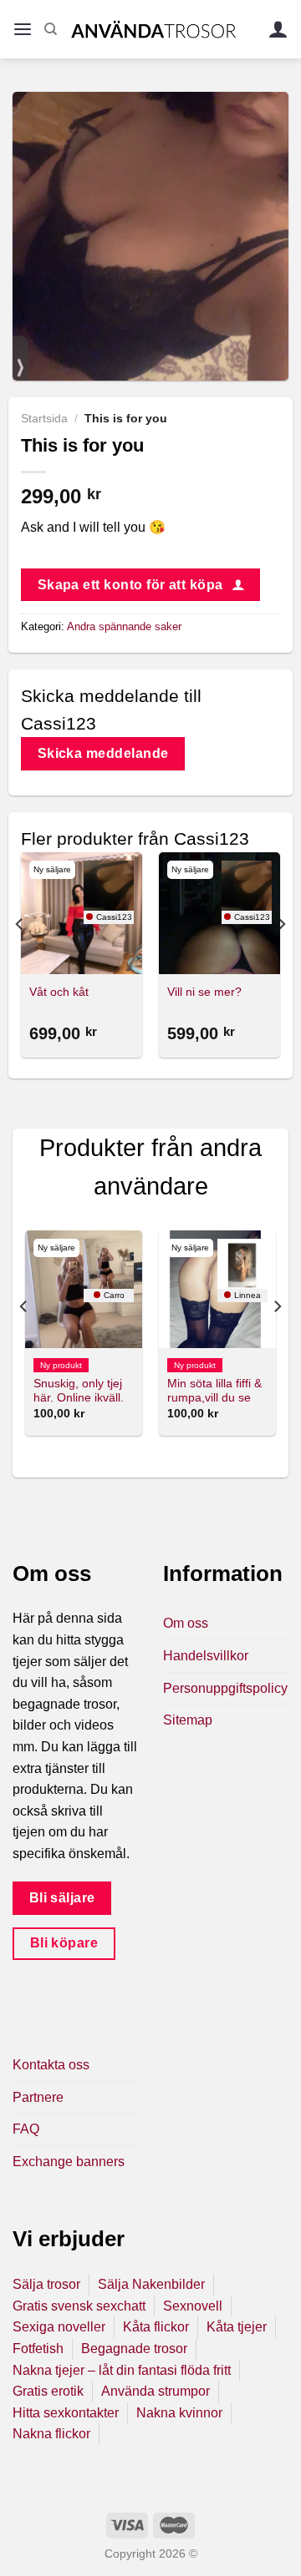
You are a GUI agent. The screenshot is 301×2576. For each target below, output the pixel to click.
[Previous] (20, 957)
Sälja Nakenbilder (151, 2284)
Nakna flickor (51, 2434)
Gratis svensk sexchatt (79, 2306)
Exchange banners (69, 2162)
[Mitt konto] (278, 30)
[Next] (281, 957)
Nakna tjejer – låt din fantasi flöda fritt (122, 2370)
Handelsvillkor (206, 1656)
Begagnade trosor (134, 2349)
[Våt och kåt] (82, 913)
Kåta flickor (156, 2327)
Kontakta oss (51, 2065)
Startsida (44, 419)
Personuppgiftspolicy (225, 1688)
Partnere (38, 2097)
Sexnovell (193, 2306)
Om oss (186, 1623)
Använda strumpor (156, 2391)
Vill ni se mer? (204, 992)
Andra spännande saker (124, 626)
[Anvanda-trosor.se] (153, 29)
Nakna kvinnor (179, 2413)
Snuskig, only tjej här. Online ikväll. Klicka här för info (79, 1398)
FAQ (26, 2129)
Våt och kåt (59, 992)
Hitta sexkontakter (66, 2413)
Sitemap (188, 1720)
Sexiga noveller (59, 2327)
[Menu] (23, 30)
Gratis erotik (48, 2391)
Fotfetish (38, 2349)
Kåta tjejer (237, 2327)
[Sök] (51, 29)
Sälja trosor (46, 2284)
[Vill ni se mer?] (219, 913)
